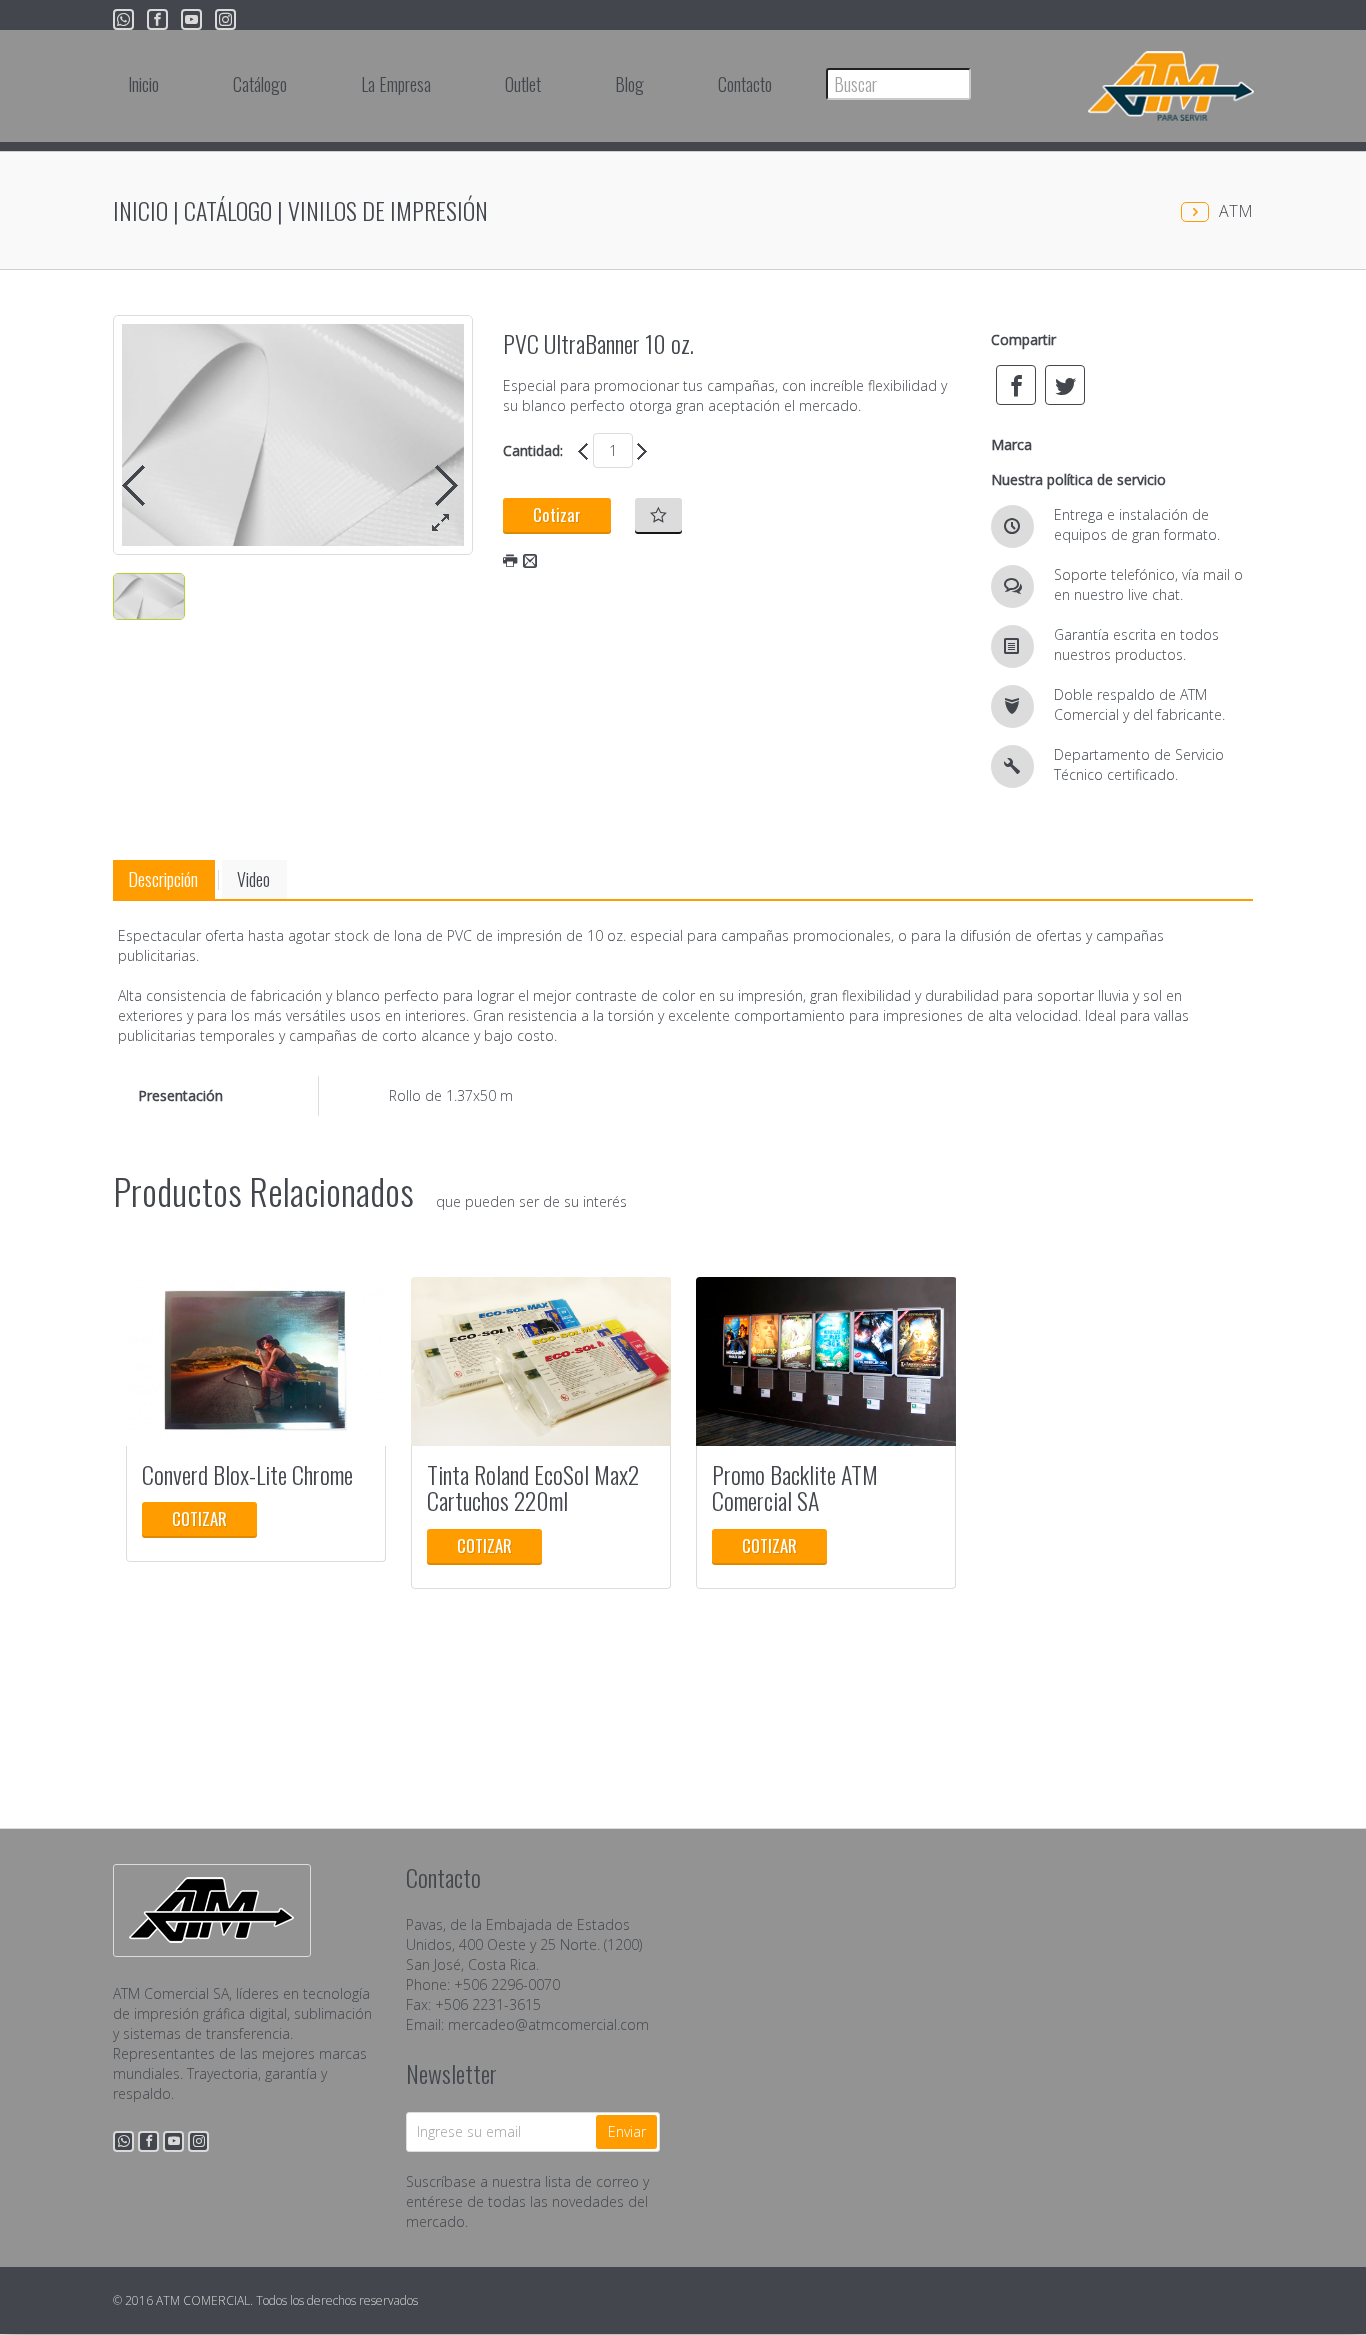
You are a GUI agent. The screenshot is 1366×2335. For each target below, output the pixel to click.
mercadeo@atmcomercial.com (548, 2024)
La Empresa (396, 84)
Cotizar (557, 514)
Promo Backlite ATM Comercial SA (795, 1487)
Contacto (745, 84)
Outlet (523, 84)
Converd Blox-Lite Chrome (247, 1474)
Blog (629, 84)
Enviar (627, 2131)
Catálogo (228, 210)
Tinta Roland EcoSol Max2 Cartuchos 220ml (533, 1487)
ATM (1236, 211)
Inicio (143, 84)
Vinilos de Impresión (388, 210)
